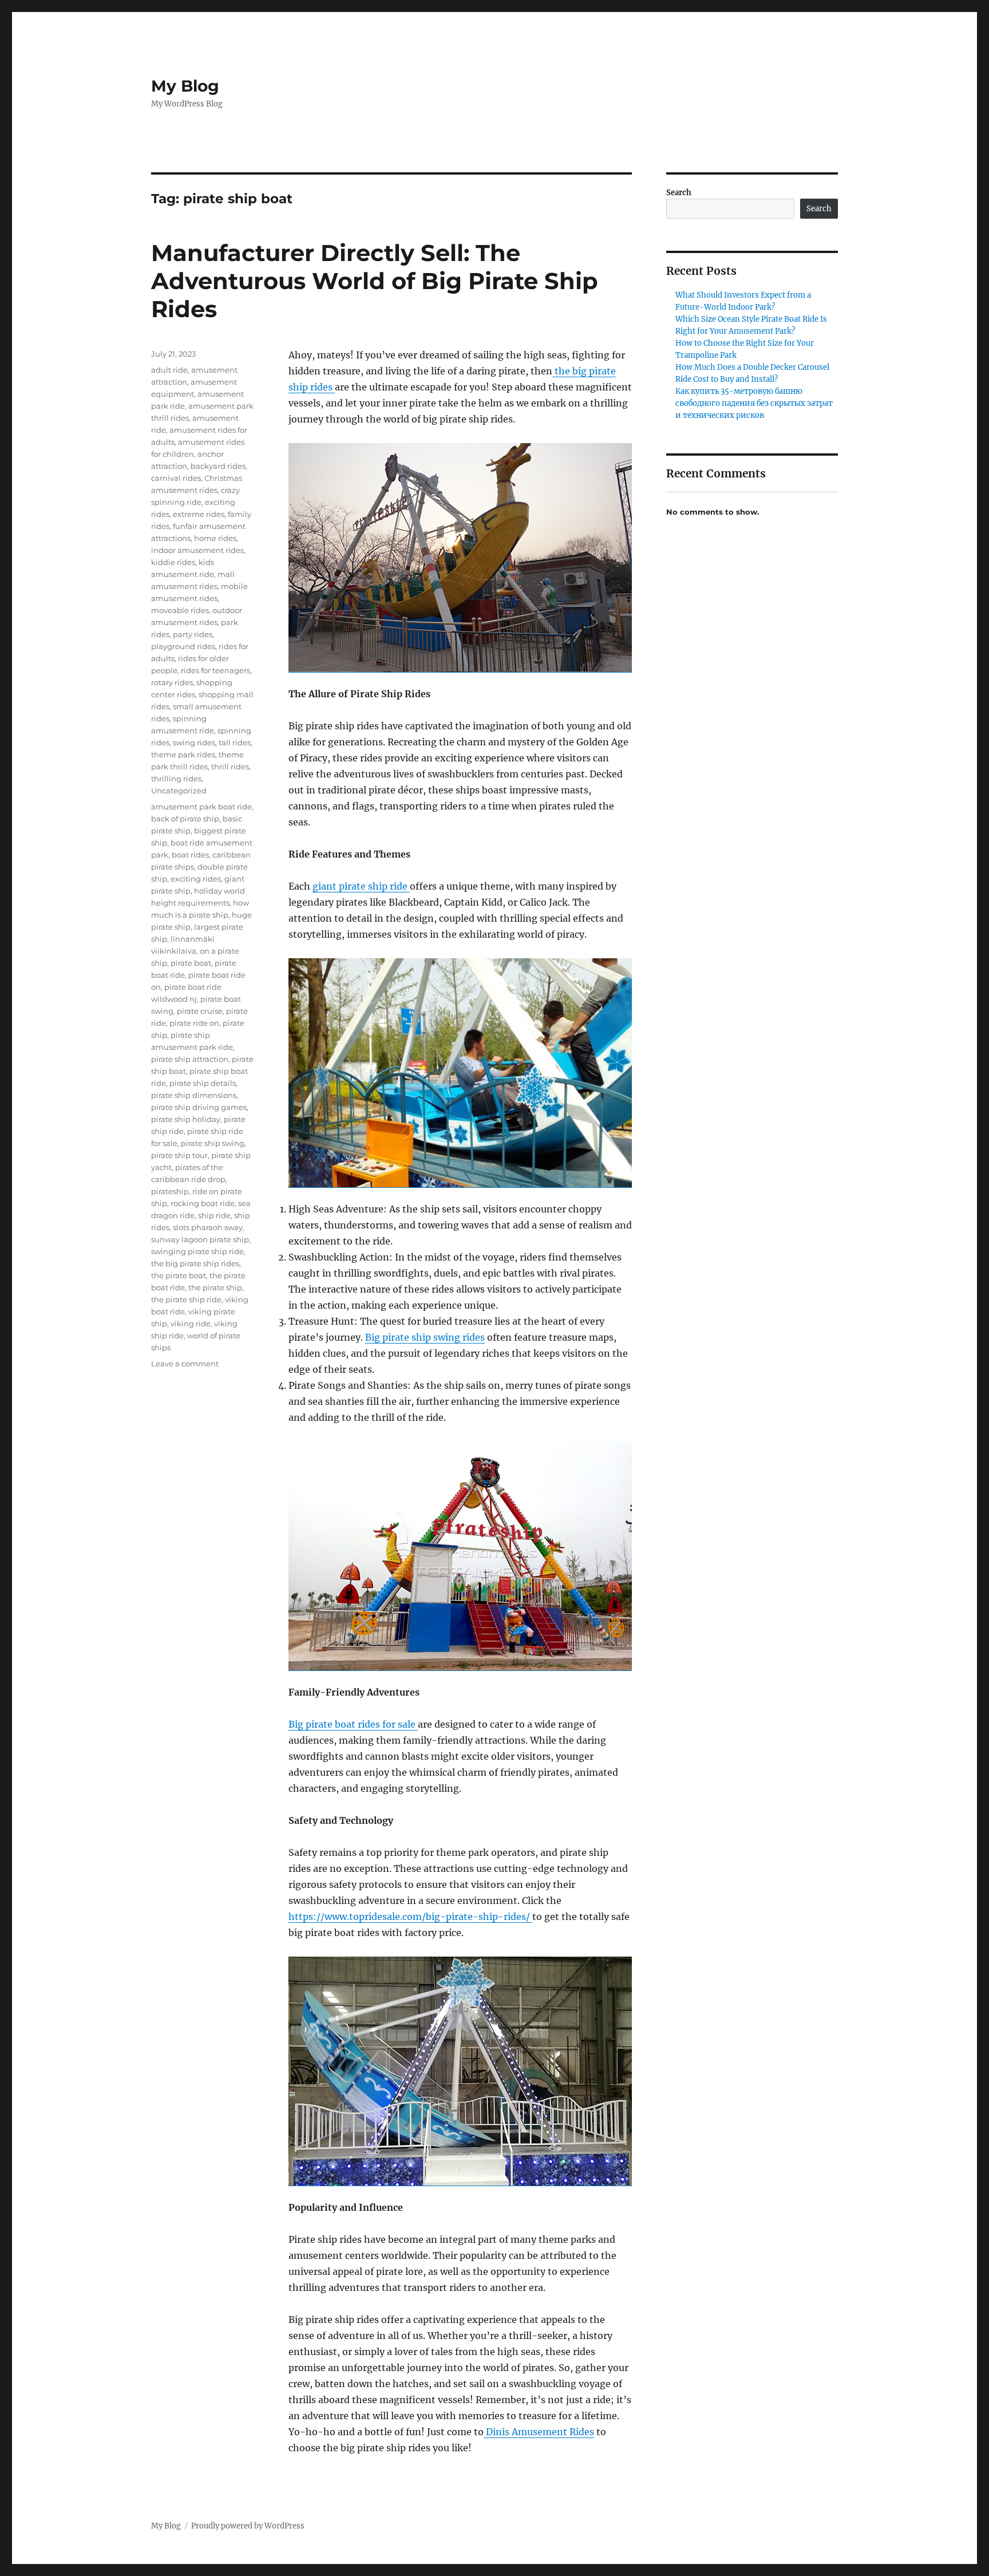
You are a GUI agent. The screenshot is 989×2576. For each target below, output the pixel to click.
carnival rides (176, 478)
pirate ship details (203, 1083)
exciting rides (196, 879)
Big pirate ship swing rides (425, 1337)
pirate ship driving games (199, 1107)
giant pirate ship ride (361, 886)
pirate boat (191, 963)
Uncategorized (179, 791)
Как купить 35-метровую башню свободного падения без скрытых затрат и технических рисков (754, 403)
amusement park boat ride (201, 807)
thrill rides (230, 767)
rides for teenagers (215, 670)
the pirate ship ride (186, 1299)
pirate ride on (194, 1023)
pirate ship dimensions (194, 1095)
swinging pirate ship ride (197, 1251)
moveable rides (180, 610)
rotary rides (172, 682)
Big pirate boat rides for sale (353, 1724)
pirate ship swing (213, 1143)
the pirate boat (179, 1275)
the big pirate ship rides (195, 1263)
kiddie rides (173, 562)
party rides (193, 634)
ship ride (214, 1215)
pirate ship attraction (190, 1059)
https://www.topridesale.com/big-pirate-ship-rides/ (410, 1917)
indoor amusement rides (197, 550)
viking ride (191, 1323)
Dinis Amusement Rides (539, 2432)
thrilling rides (176, 779)
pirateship (170, 1191)
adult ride (169, 370)
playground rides (183, 646)
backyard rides (218, 466)
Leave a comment (185, 1364)
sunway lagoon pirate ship (200, 1239)
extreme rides (199, 514)
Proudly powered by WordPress (248, 2526)
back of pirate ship (185, 819)
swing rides (194, 742)
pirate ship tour (179, 1155)
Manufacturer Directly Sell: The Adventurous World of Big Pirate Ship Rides (375, 281)
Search (679, 193)
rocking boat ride (203, 1203)
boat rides (190, 855)
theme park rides (183, 754)
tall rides (235, 742)
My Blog (185, 86)
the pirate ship (215, 1287)
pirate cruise (200, 1011)
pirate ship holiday (186, 1119)
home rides (215, 538)
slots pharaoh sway (208, 1227)
